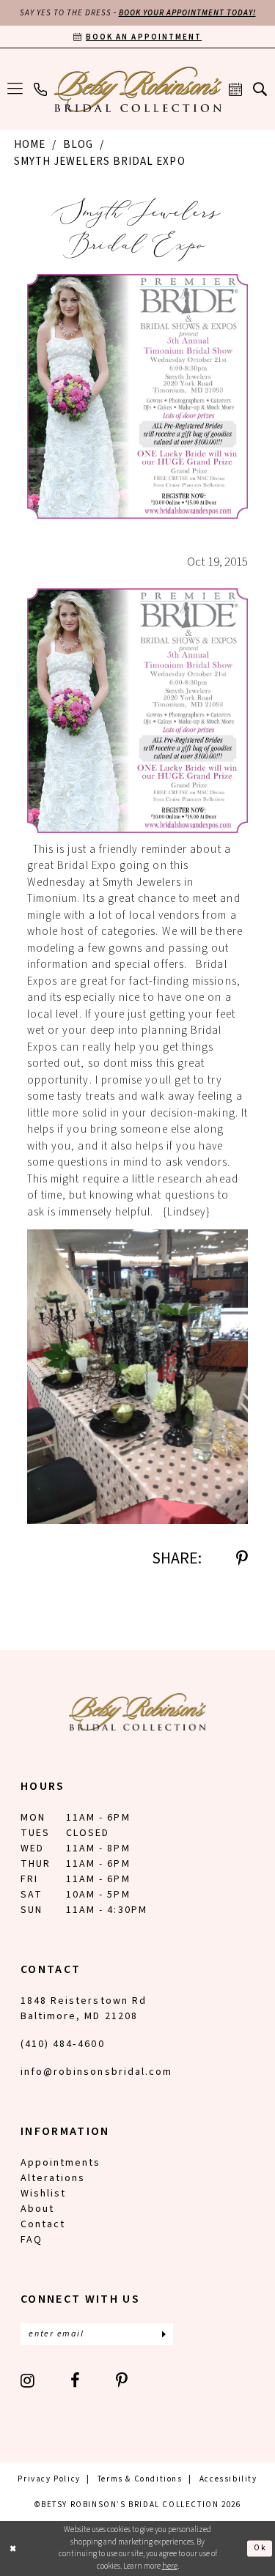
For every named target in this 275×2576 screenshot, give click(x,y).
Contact (43, 2224)
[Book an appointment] (236, 89)
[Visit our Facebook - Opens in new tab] (76, 2380)
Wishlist (43, 2194)
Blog (78, 145)
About (37, 2209)
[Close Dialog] (13, 2549)
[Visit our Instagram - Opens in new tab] (28, 2380)
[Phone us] (41, 89)
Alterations (53, 2178)
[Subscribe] (164, 2334)
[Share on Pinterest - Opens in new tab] (242, 1558)
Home (30, 145)
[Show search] (260, 89)
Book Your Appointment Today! (187, 13)
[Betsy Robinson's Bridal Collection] (137, 89)
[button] (15, 89)
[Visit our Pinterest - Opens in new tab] (122, 2380)
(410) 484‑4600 (63, 2044)
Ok (260, 2548)
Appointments (60, 2163)
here (170, 2566)
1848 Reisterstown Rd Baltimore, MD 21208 (84, 2009)
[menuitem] (15, 89)
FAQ (32, 2240)
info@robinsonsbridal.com (96, 2072)
